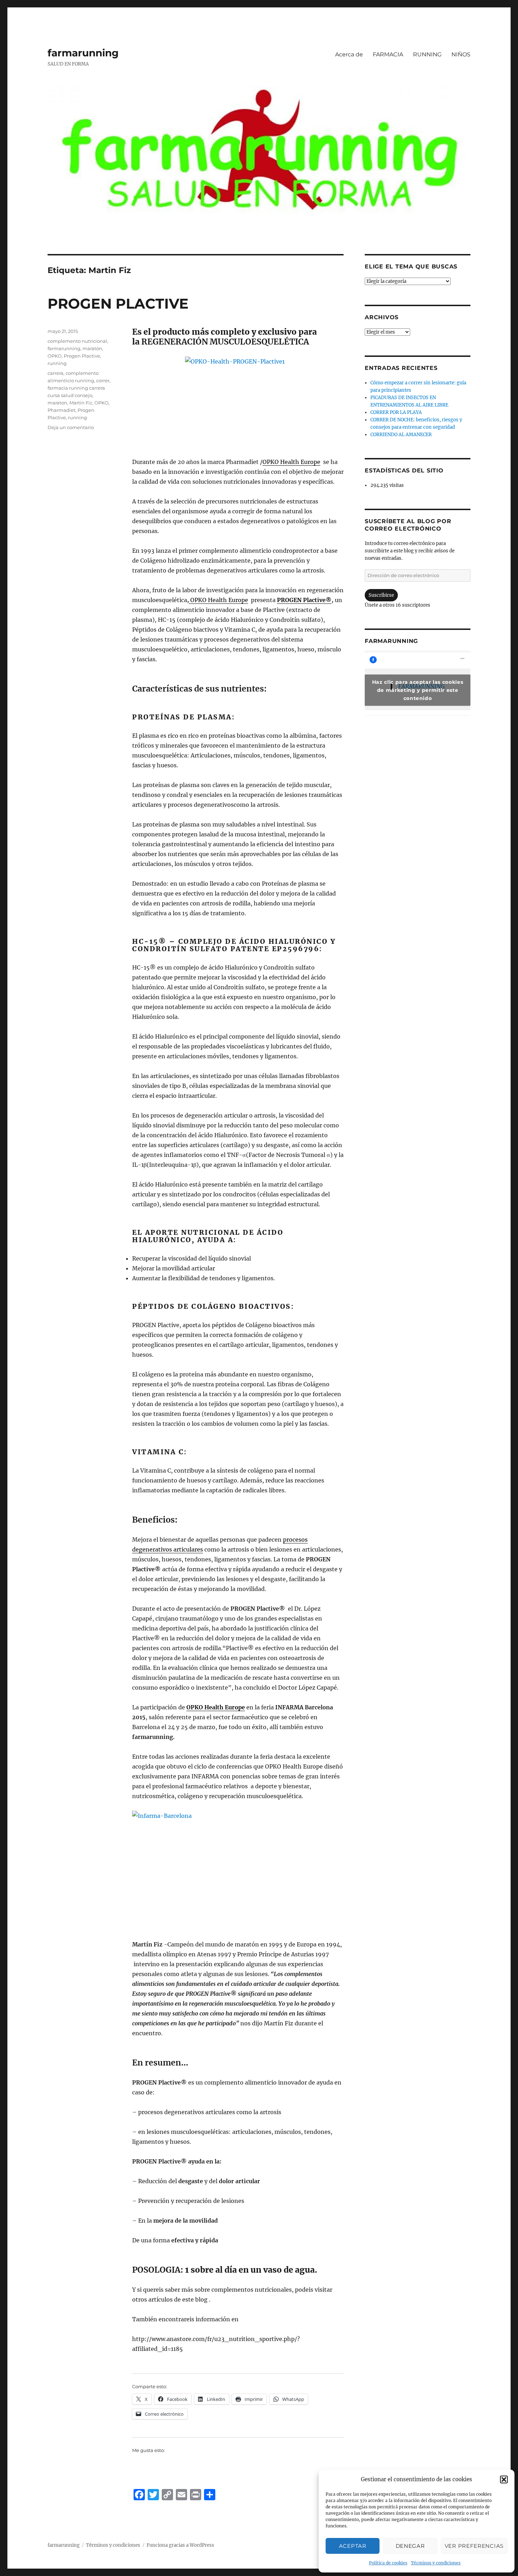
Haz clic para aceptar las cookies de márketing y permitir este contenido (418, 690)
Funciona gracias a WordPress (180, 2545)
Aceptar (353, 2546)
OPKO (55, 356)
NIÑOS (461, 54)
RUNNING (427, 54)
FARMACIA (388, 54)
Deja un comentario (71, 427)
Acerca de (349, 54)
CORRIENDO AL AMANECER (401, 435)
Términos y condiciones (436, 2563)
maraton (57, 403)
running (57, 363)
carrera (56, 373)
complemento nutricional (77, 341)
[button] (504, 2479)
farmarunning (83, 53)
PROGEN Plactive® (304, 600)
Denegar (410, 2546)
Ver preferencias (474, 2546)
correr (103, 380)
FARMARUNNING (391, 641)
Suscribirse (381, 595)
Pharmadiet (61, 410)
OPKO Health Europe (291, 462)
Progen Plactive (82, 356)
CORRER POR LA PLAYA (396, 412)
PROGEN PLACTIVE (118, 304)
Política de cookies (388, 2563)
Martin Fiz (81, 403)
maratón (92, 348)
